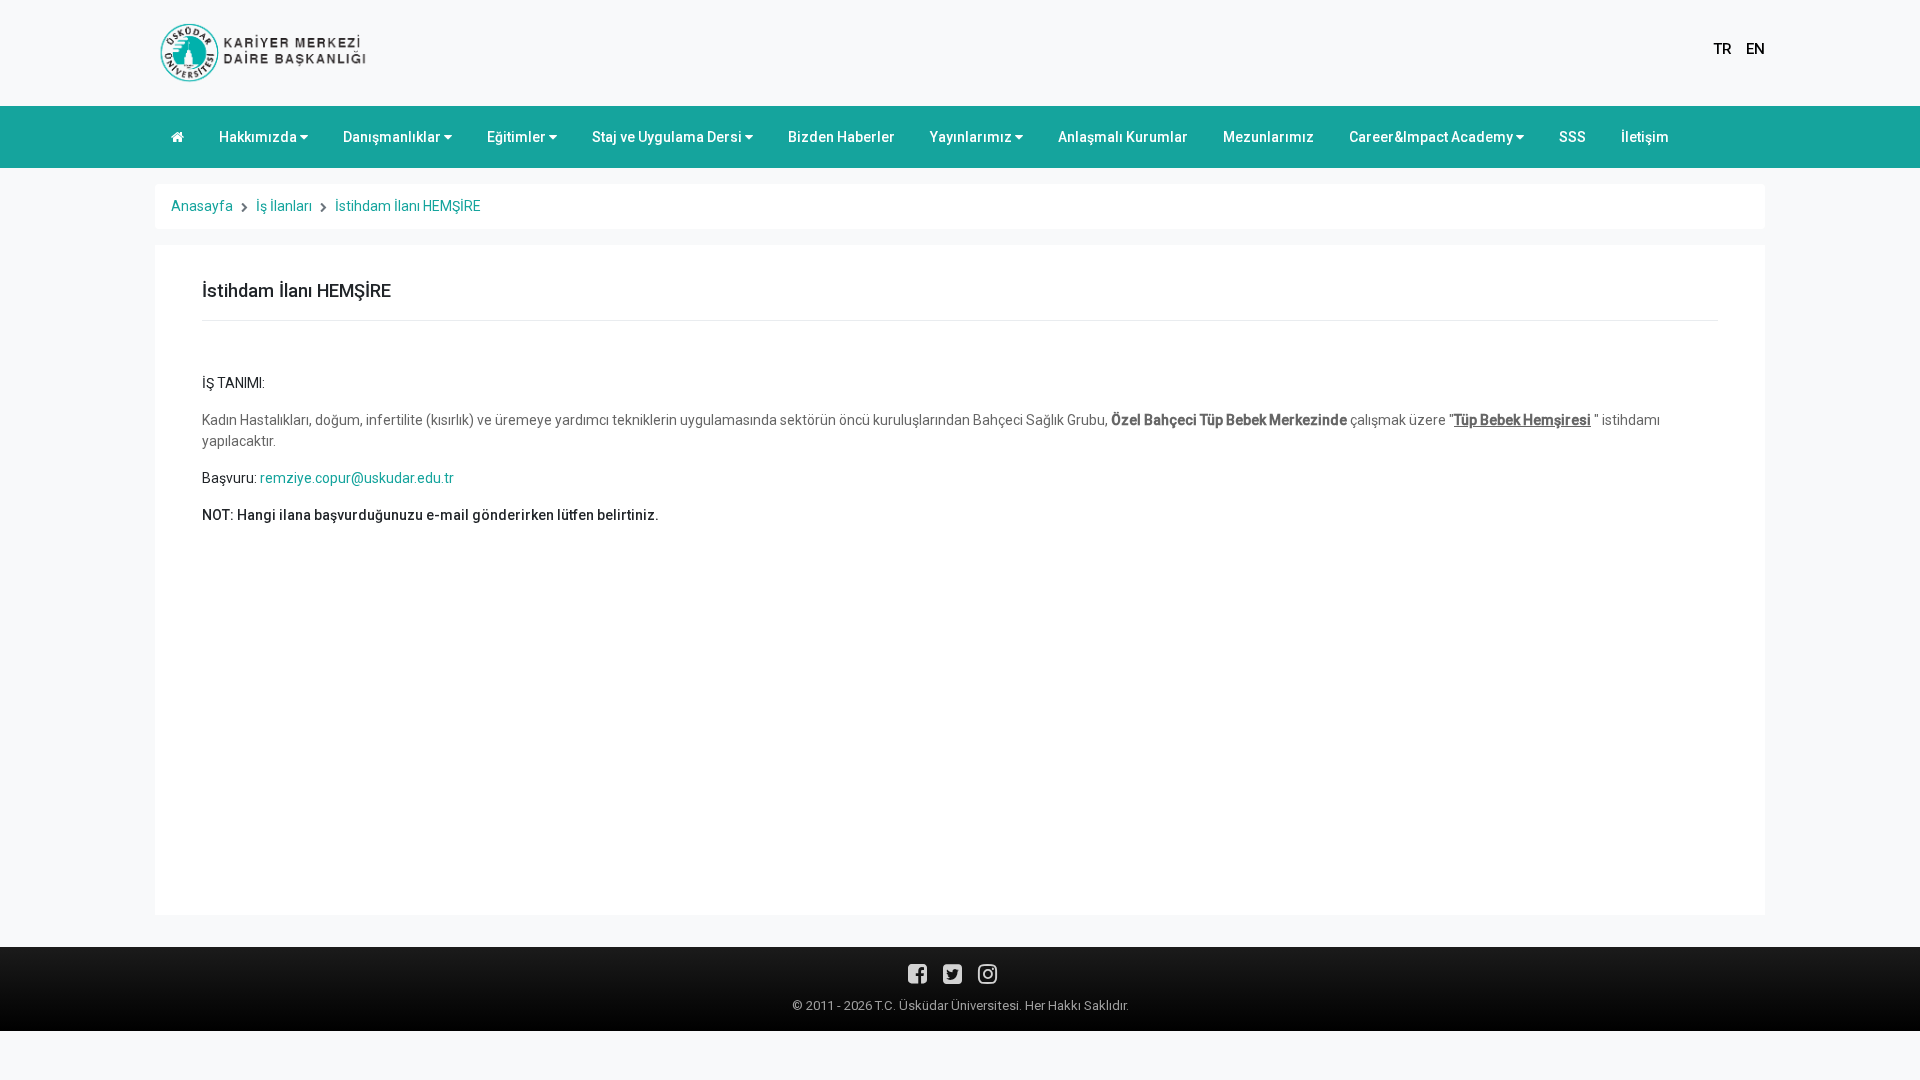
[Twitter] (952, 981)
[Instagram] (987, 981)
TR (1722, 49)
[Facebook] (917, 981)
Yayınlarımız (972, 137)
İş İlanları (284, 206)
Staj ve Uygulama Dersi (668, 137)
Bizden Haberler (841, 137)
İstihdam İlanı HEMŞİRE (408, 206)
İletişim (1645, 137)
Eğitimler (518, 137)
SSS (1572, 137)
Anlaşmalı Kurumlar (1123, 137)
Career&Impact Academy (1432, 137)
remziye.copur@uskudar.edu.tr (357, 478)
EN (1755, 49)
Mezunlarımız (1268, 137)
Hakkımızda (259, 137)
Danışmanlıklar (393, 137)
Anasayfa (202, 206)
